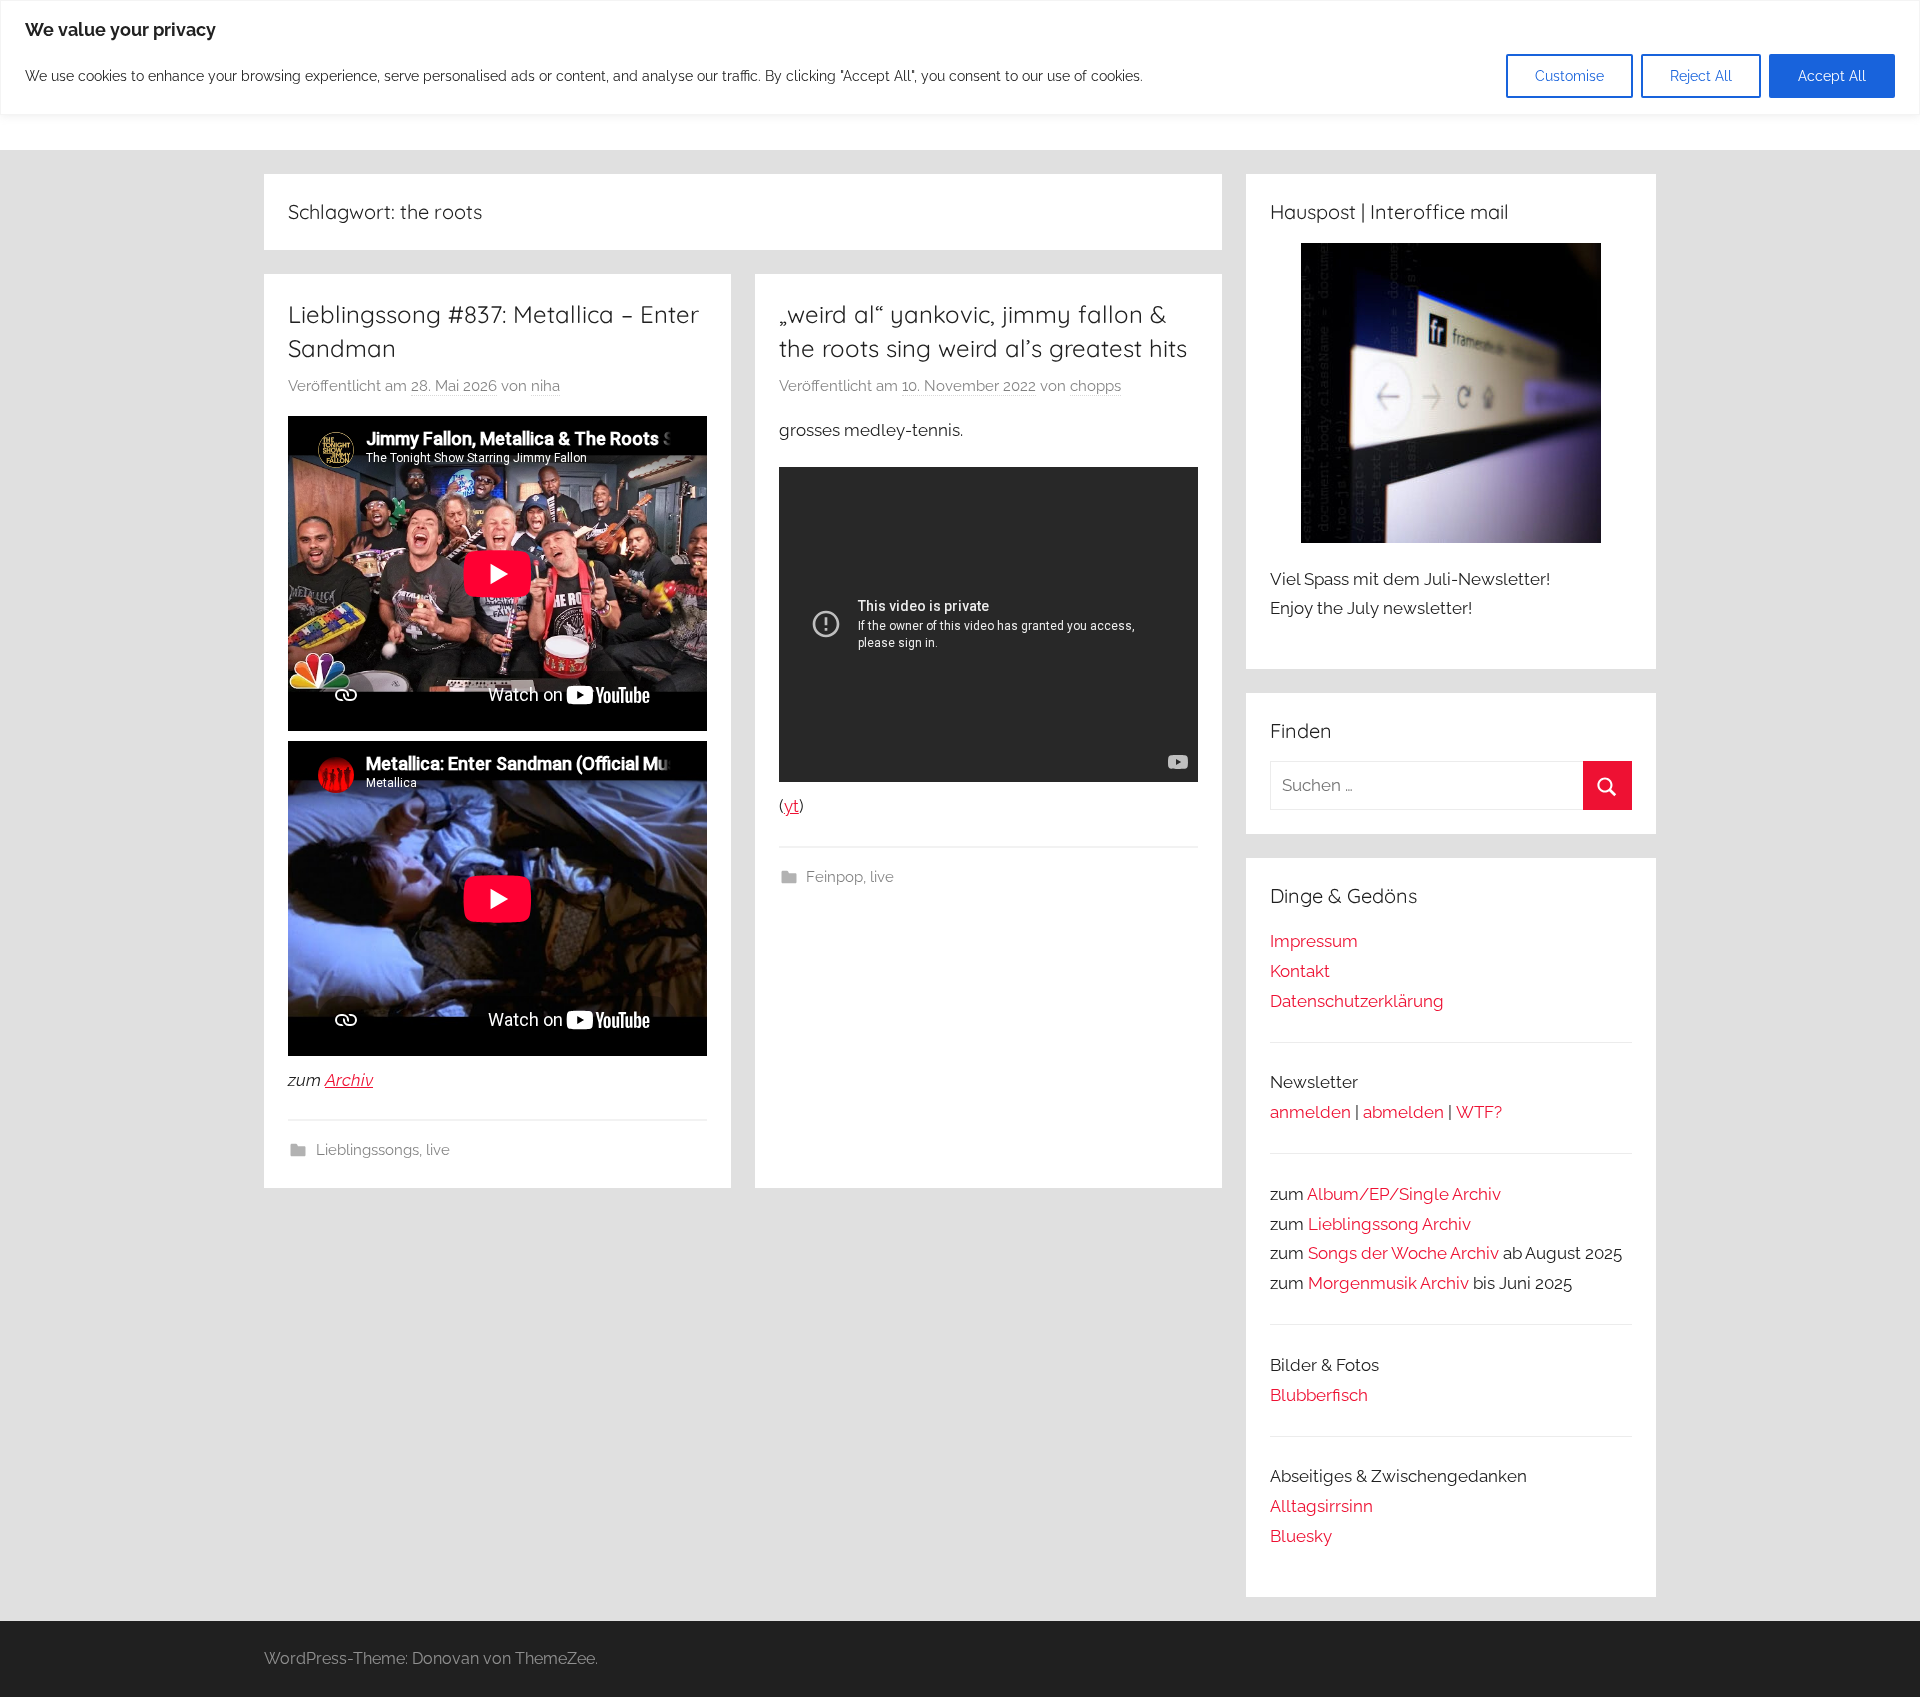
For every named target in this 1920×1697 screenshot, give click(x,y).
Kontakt (1300, 971)
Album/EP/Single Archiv (1404, 1194)
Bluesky (1301, 1536)
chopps (1095, 386)
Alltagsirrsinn (1321, 1506)
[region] (960, 57)
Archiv (349, 1080)
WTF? (1479, 1112)
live (438, 1150)
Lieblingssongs (367, 1150)
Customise (1569, 76)
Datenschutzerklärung (1357, 1001)
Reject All (1701, 76)
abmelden (1403, 1112)
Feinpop (834, 877)
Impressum (1314, 941)
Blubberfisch (1319, 1395)
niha (545, 386)
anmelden (1310, 1112)
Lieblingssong (1363, 1224)
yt (791, 806)
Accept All (1832, 76)
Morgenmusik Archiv (1388, 1283)
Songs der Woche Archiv (1403, 1253)
